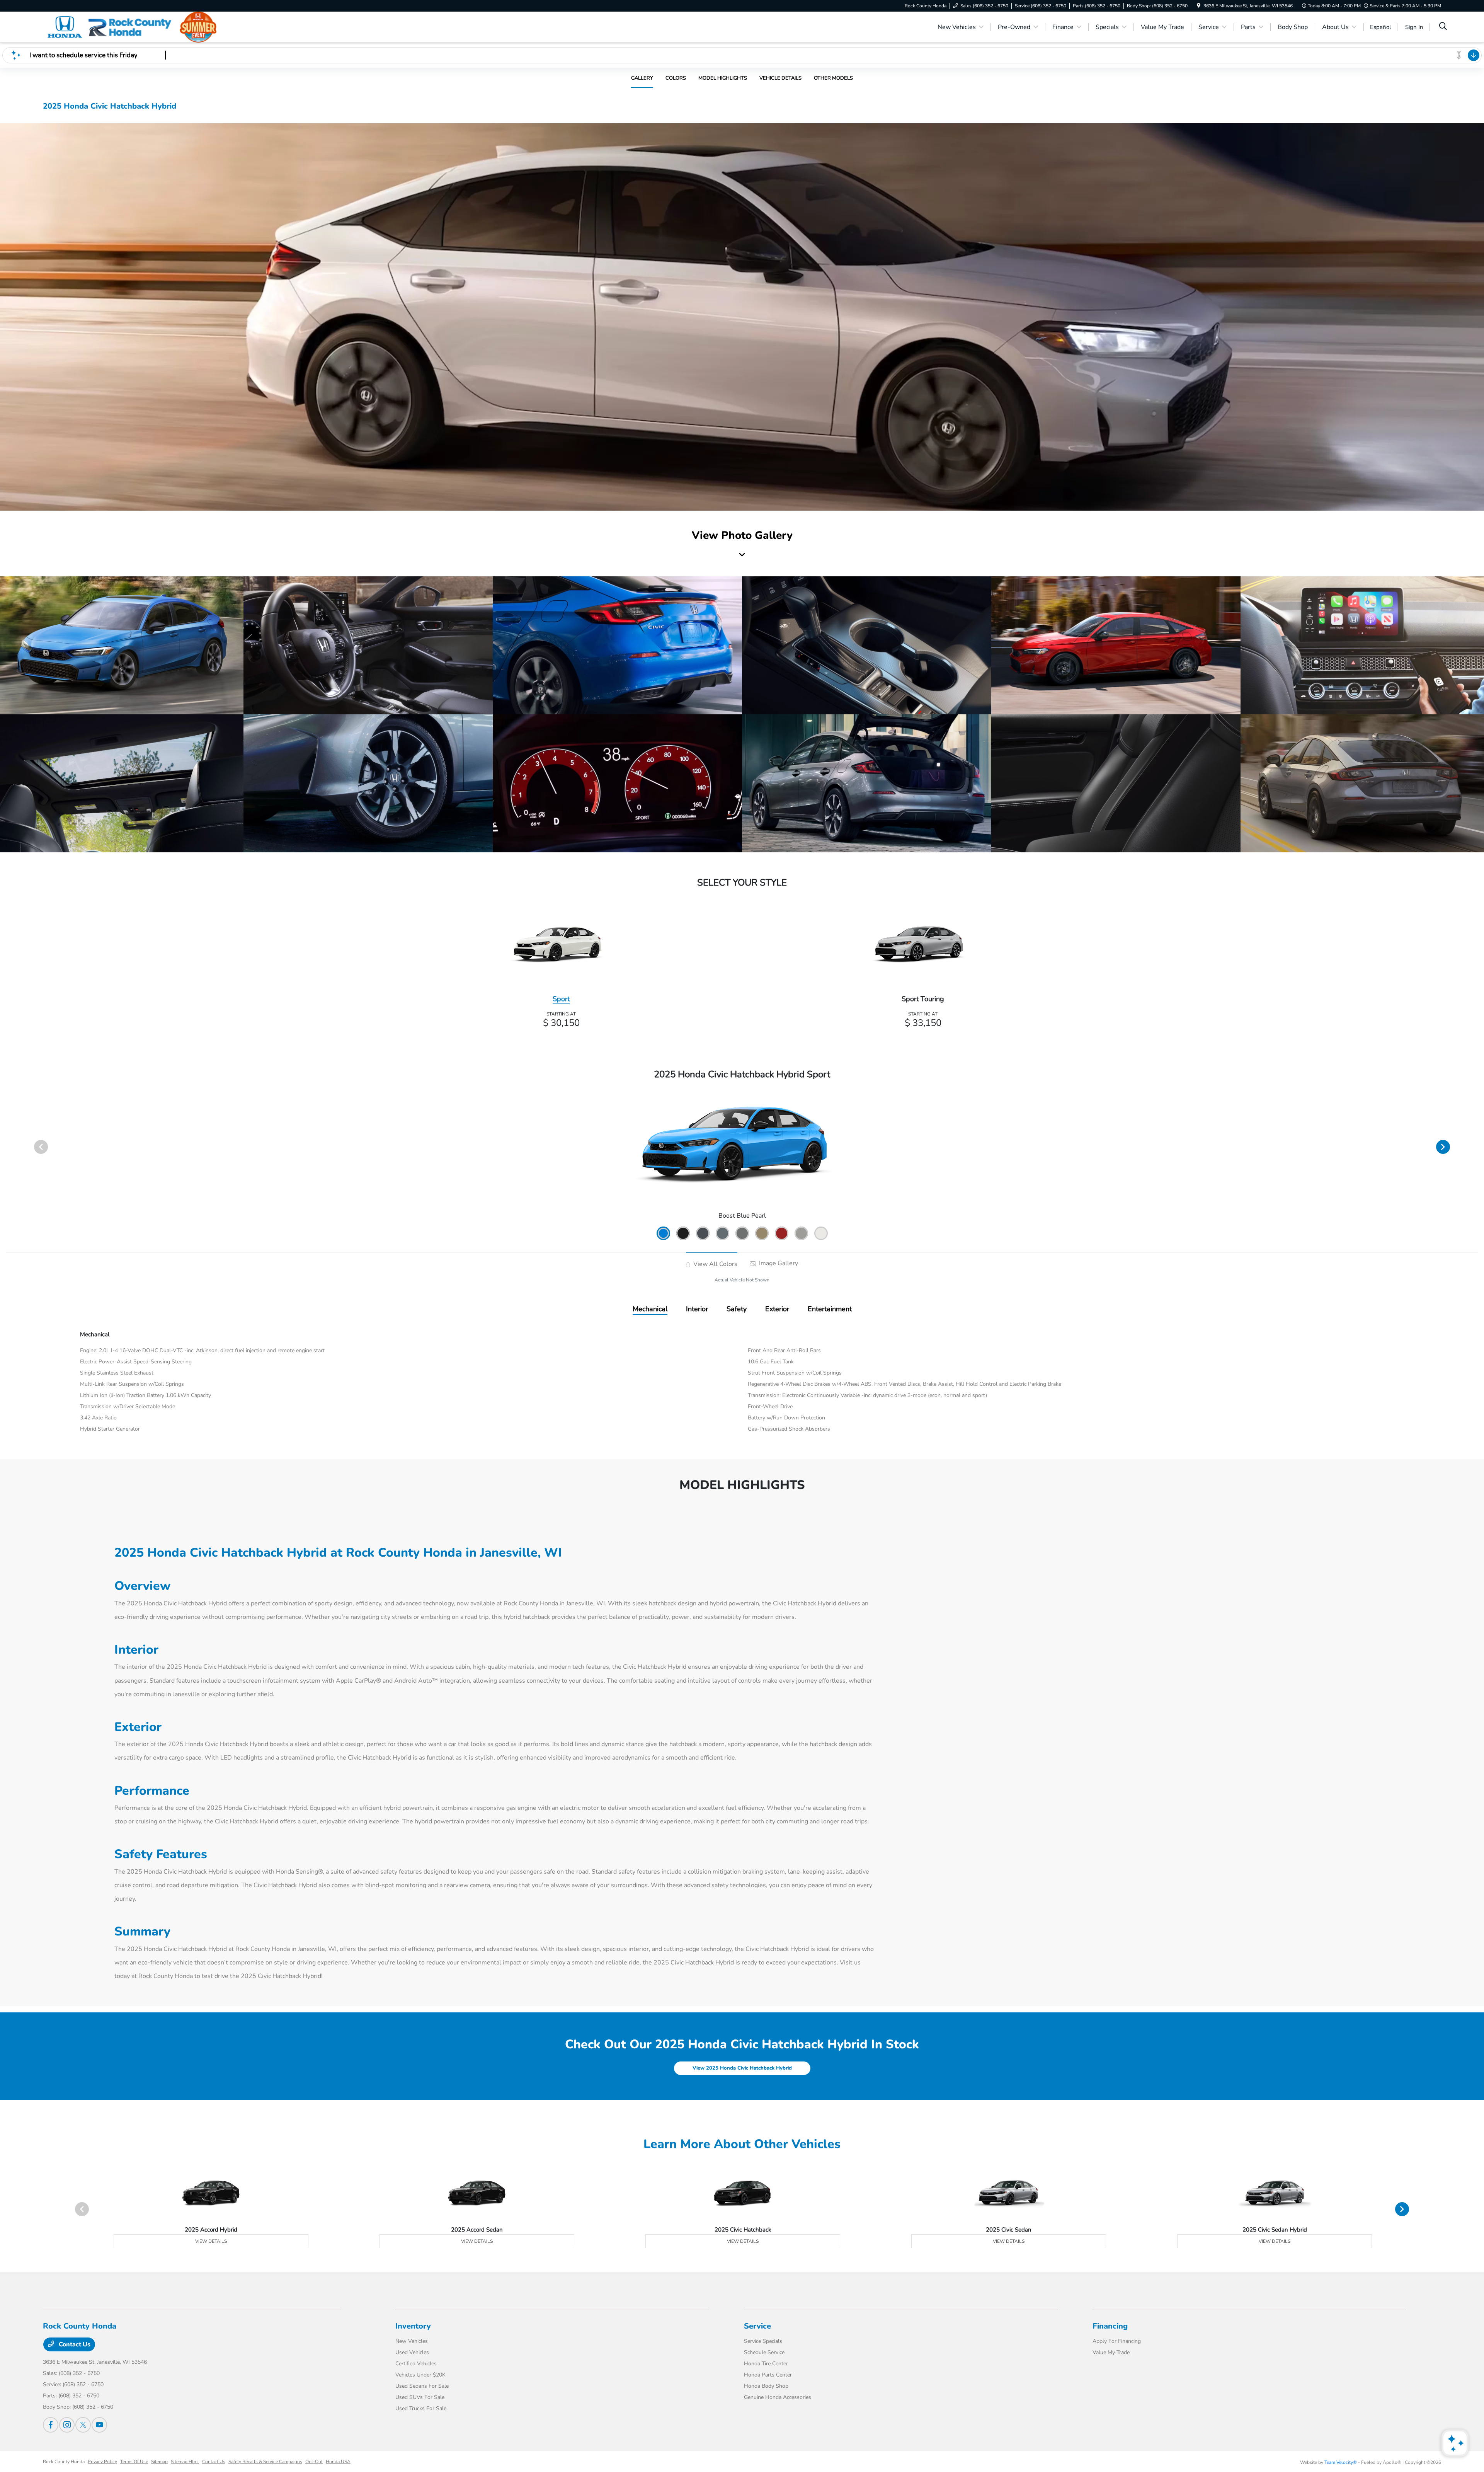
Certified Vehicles (416, 2364)
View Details (211, 2241)
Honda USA (338, 2462)
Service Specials (763, 2341)
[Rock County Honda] (109, 27)
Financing (1110, 2326)
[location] (1199, 6)
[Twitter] (83, 2425)
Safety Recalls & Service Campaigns (265, 2462)
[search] (1443, 27)
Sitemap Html (185, 2462)
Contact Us (74, 2344)
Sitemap (159, 2462)
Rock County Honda (64, 2462)
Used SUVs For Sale (420, 2397)
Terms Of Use (134, 2462)
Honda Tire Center (766, 2364)
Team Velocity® (1341, 2462)
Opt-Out (314, 2462)
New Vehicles (412, 2341)
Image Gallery (778, 1263)
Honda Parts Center (768, 2375)
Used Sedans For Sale (422, 2386)
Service (757, 2326)
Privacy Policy (102, 2462)
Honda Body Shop (766, 2386)
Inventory (413, 2326)
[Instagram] (67, 2425)
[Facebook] (51, 2425)
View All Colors (715, 1264)
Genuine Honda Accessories (778, 2397)
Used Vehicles (412, 2352)
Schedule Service (764, 2352)
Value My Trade (1111, 2352)
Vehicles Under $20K (420, 2375)
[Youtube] (99, 2425)
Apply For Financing (1117, 2341)
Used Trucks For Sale (421, 2408)
